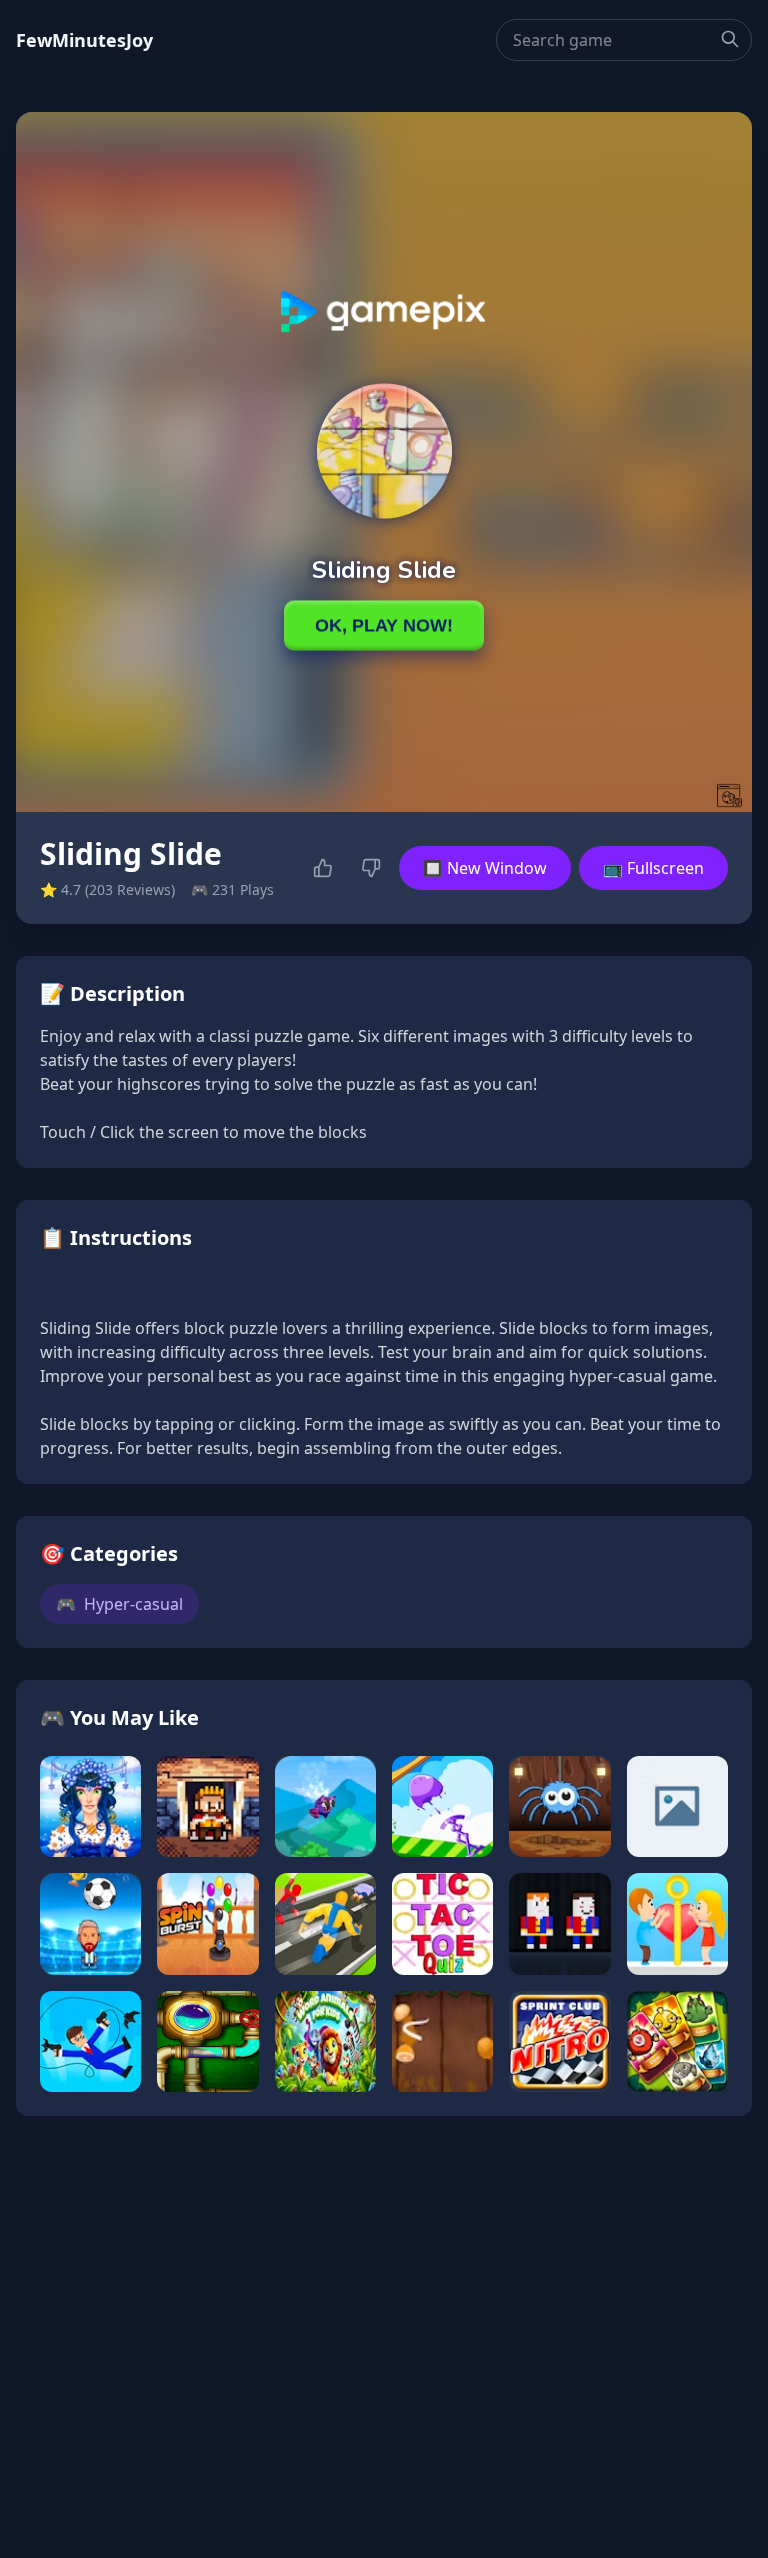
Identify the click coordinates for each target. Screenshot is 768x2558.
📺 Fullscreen (653, 868)
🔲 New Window (485, 868)
